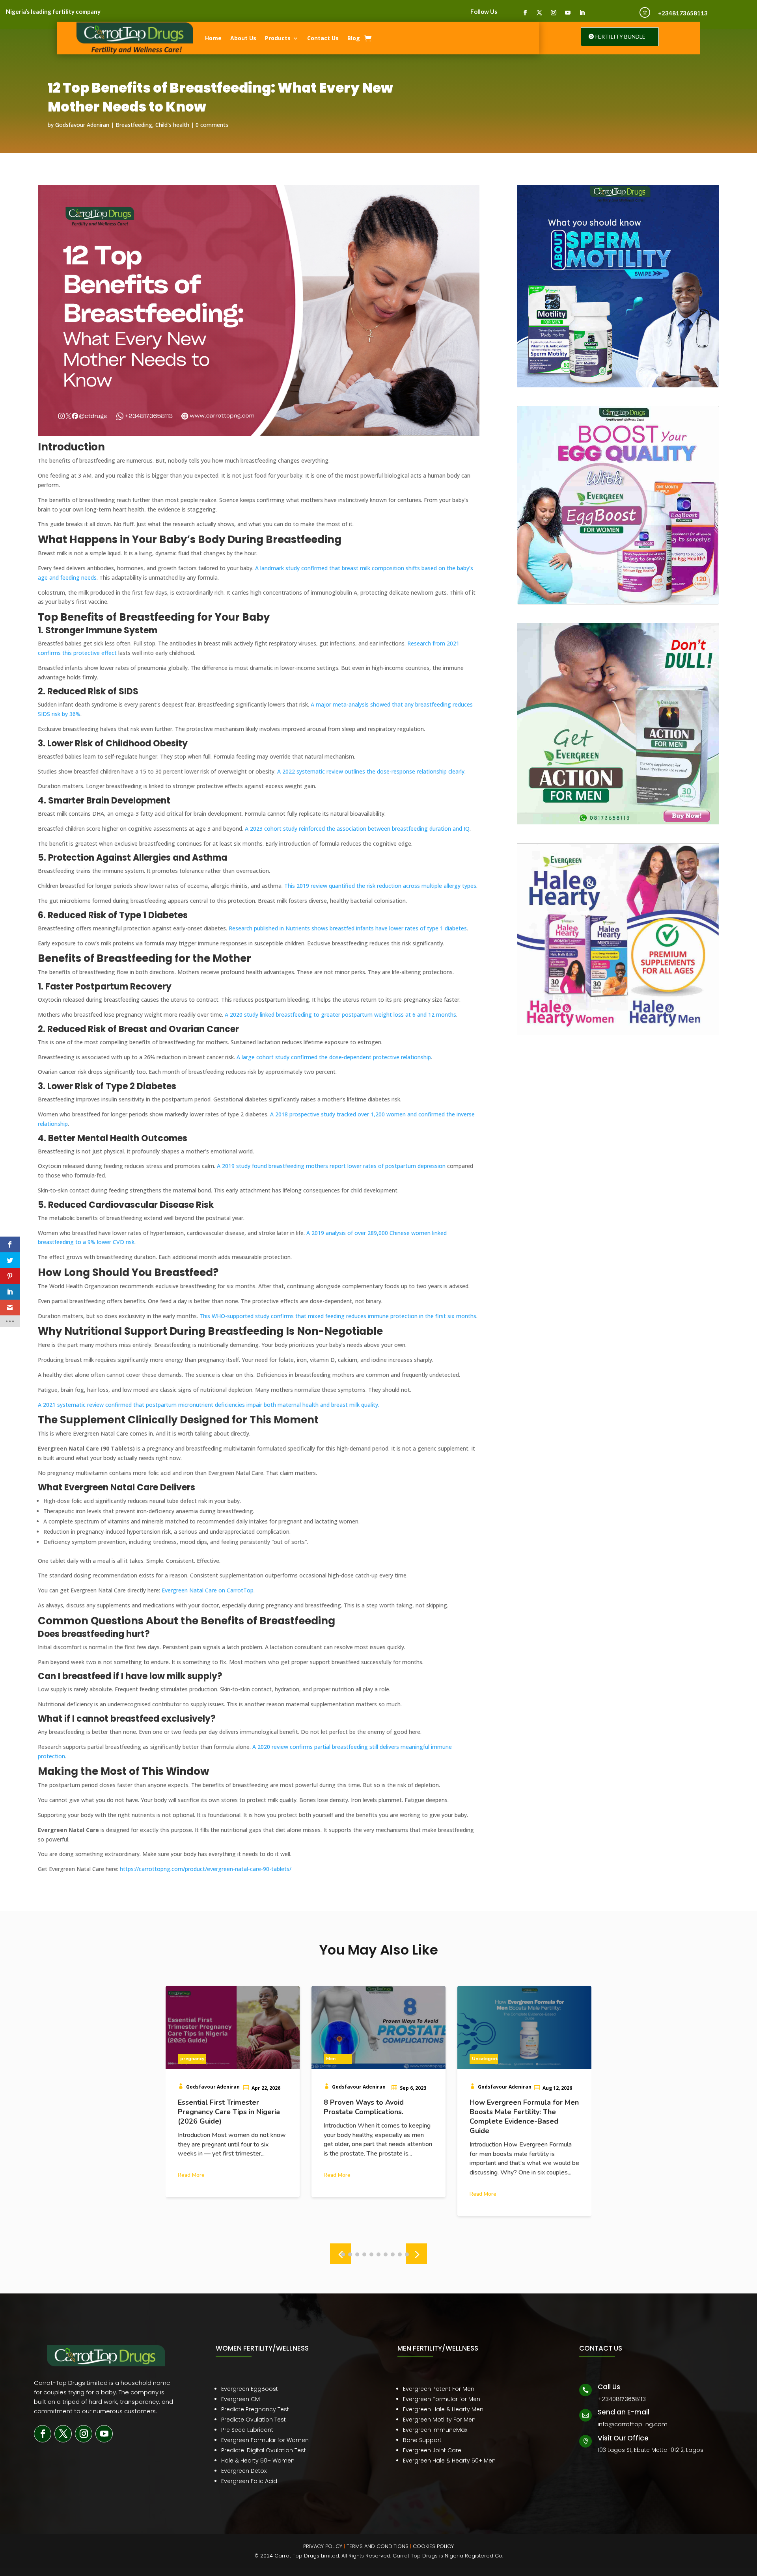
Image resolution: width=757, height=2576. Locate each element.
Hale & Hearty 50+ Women (258, 2461)
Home (213, 38)
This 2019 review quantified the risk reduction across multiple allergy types (380, 886)
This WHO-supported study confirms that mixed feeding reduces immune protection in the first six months (338, 1316)
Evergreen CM (241, 2399)
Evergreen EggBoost (250, 2389)
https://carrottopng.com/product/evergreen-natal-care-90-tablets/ (206, 1869)
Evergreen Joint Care (432, 2450)
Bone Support (422, 2440)
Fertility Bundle (620, 36)
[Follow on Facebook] (525, 13)
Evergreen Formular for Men (442, 2399)
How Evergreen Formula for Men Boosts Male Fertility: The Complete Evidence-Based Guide (378, 2117)
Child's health (172, 125)
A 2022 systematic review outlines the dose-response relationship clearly (371, 771)
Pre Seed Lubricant (247, 2430)
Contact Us (323, 38)
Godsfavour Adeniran (82, 125)
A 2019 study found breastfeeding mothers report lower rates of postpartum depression (331, 1166)
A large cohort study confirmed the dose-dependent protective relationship (334, 1057)
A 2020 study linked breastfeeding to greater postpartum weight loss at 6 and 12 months (340, 1015)
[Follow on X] (539, 13)
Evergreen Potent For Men (439, 2389)
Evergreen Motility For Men (439, 2420)
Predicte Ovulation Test (254, 2420)
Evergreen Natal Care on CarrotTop (208, 1590)
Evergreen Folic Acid (249, 2481)
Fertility (480, 2059)
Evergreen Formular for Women (265, 2440)
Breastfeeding (134, 125)
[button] (417, 2254)
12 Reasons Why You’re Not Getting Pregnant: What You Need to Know (517, 2112)
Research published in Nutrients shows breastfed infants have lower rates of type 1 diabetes (348, 928)
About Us (243, 38)
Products (278, 38)
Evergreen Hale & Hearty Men (443, 2409)
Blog (354, 38)
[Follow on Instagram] (554, 13)
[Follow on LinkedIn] (582, 13)
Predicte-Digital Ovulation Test (264, 2450)
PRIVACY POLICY (323, 2546)
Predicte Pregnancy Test (255, 2409)
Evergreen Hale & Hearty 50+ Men (449, 2461)
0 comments (212, 125)
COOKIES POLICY (433, 2546)
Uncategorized (343, 2059)
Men (185, 2059)
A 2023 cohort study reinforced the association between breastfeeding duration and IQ (357, 829)
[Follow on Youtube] (568, 13)
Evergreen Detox (244, 2471)
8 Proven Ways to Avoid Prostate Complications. (218, 2107)
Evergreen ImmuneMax (435, 2430)
